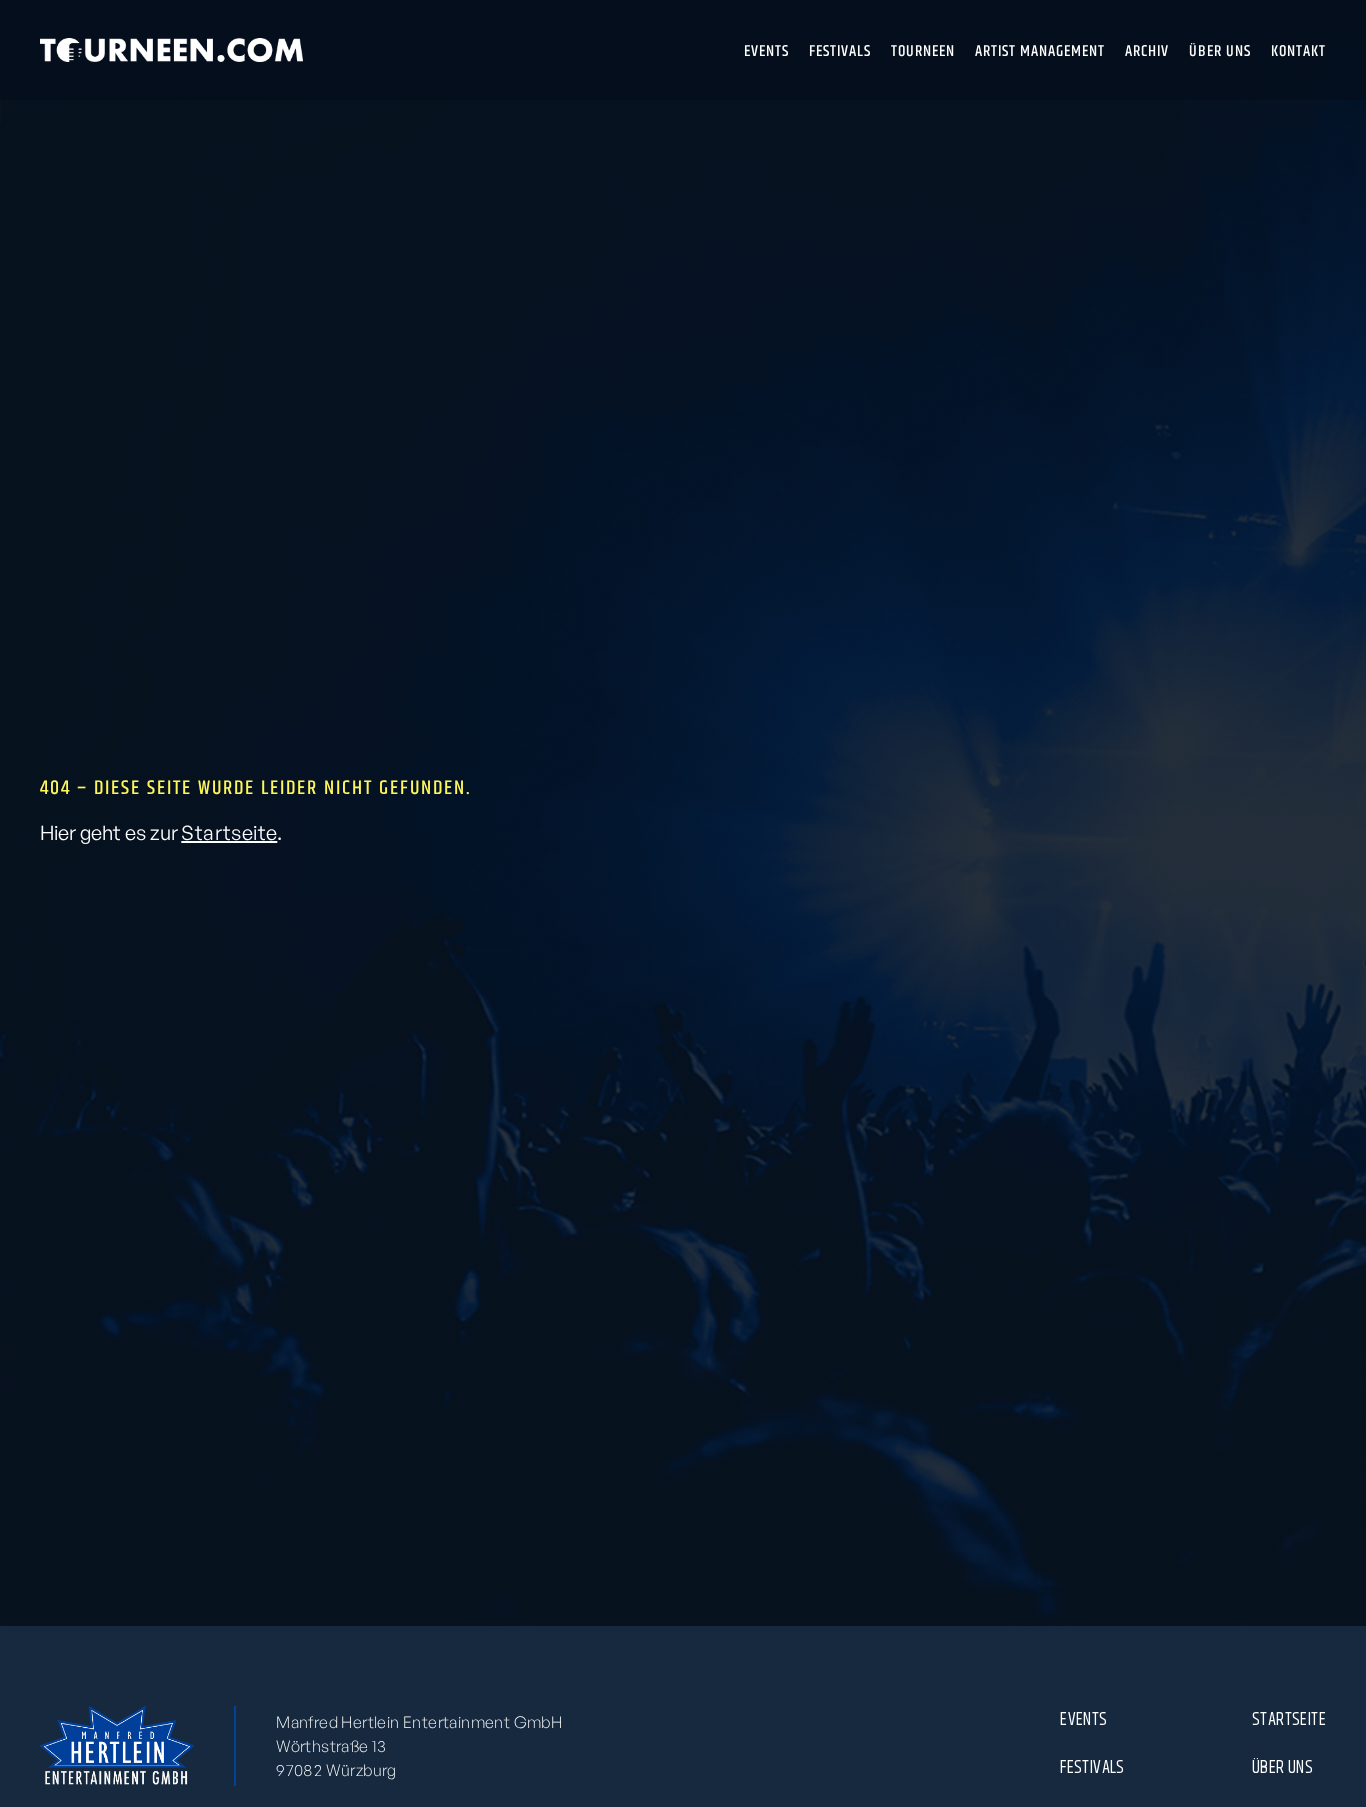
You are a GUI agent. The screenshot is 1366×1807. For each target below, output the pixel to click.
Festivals (1092, 1767)
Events (1083, 1719)
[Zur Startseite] (171, 50)
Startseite (229, 832)
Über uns (1282, 1767)
